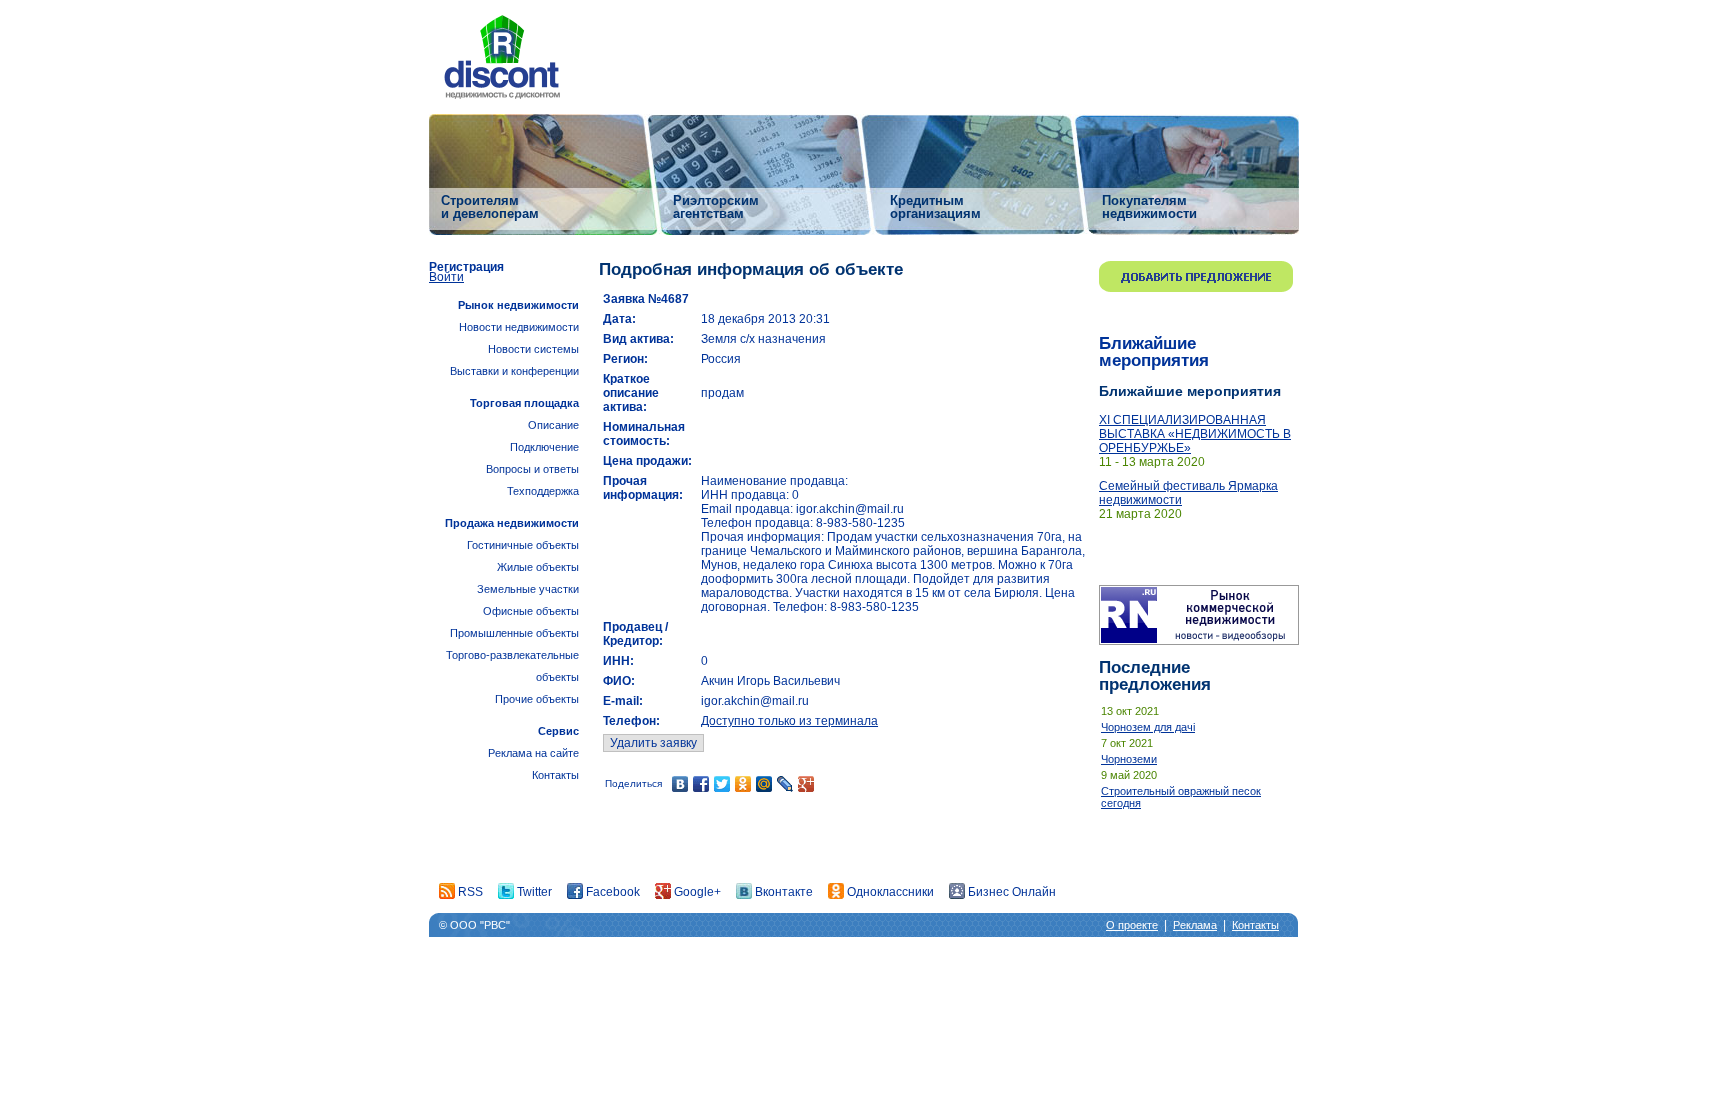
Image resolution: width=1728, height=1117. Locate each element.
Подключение (544, 447)
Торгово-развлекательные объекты (512, 666)
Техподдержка (543, 491)
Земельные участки (528, 589)
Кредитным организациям (935, 206)
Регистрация (466, 267)
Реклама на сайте (533, 753)
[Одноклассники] (743, 784)
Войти (446, 277)
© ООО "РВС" (474, 925)
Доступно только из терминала (789, 721)
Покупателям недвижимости (1149, 206)
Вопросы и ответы (532, 469)
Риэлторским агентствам (716, 206)
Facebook (611, 892)
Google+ (696, 892)
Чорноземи (1129, 759)
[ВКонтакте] (680, 784)
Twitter (533, 892)
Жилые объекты (538, 567)
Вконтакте (782, 892)
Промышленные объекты (514, 633)
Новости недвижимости (519, 327)
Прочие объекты (537, 699)
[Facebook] (701, 784)
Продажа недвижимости (512, 523)
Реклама (1195, 925)
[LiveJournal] (785, 784)
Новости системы (533, 349)
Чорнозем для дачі (1148, 727)
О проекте (1132, 925)
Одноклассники (889, 892)
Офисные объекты (531, 611)
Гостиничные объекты (523, 545)
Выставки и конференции (514, 371)
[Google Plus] (806, 784)
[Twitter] (722, 784)
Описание (553, 425)
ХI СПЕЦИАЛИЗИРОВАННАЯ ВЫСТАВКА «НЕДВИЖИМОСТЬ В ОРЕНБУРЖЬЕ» (1195, 434)
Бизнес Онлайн (1010, 892)
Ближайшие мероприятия (1154, 352)
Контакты (555, 775)
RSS (469, 892)
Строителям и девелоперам (490, 206)
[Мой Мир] (764, 784)
